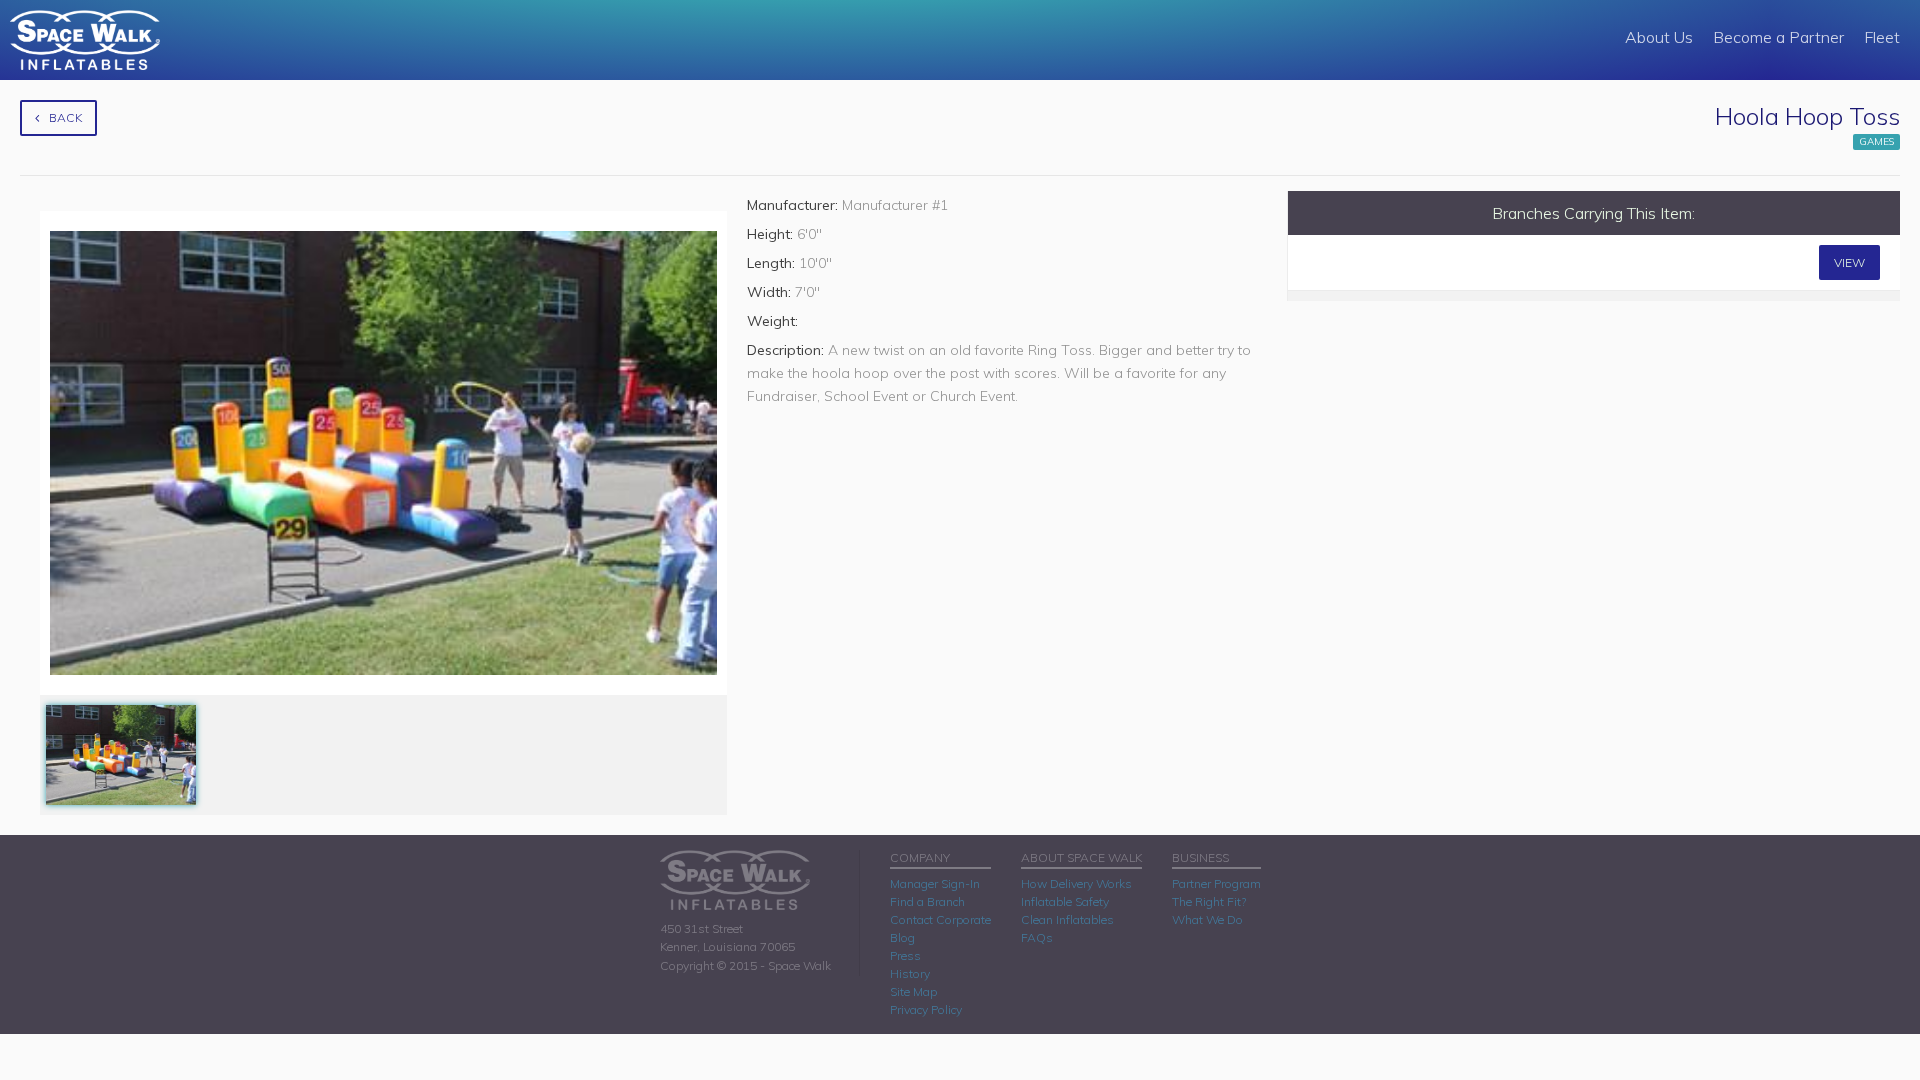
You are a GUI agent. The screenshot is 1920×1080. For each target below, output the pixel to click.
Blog (902, 937)
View (1849, 262)
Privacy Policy (926, 1009)
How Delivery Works (1076, 883)
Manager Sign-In (935, 883)
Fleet (1882, 37)
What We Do (1207, 919)
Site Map (913, 991)
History (910, 973)
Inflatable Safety (1065, 901)
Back (65, 117)
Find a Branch (927, 901)
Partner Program (1216, 883)
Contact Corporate (940, 919)
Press (905, 955)
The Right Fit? (1209, 901)
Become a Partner (1778, 37)
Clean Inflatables (1067, 919)
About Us (1659, 37)
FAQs (1037, 937)
